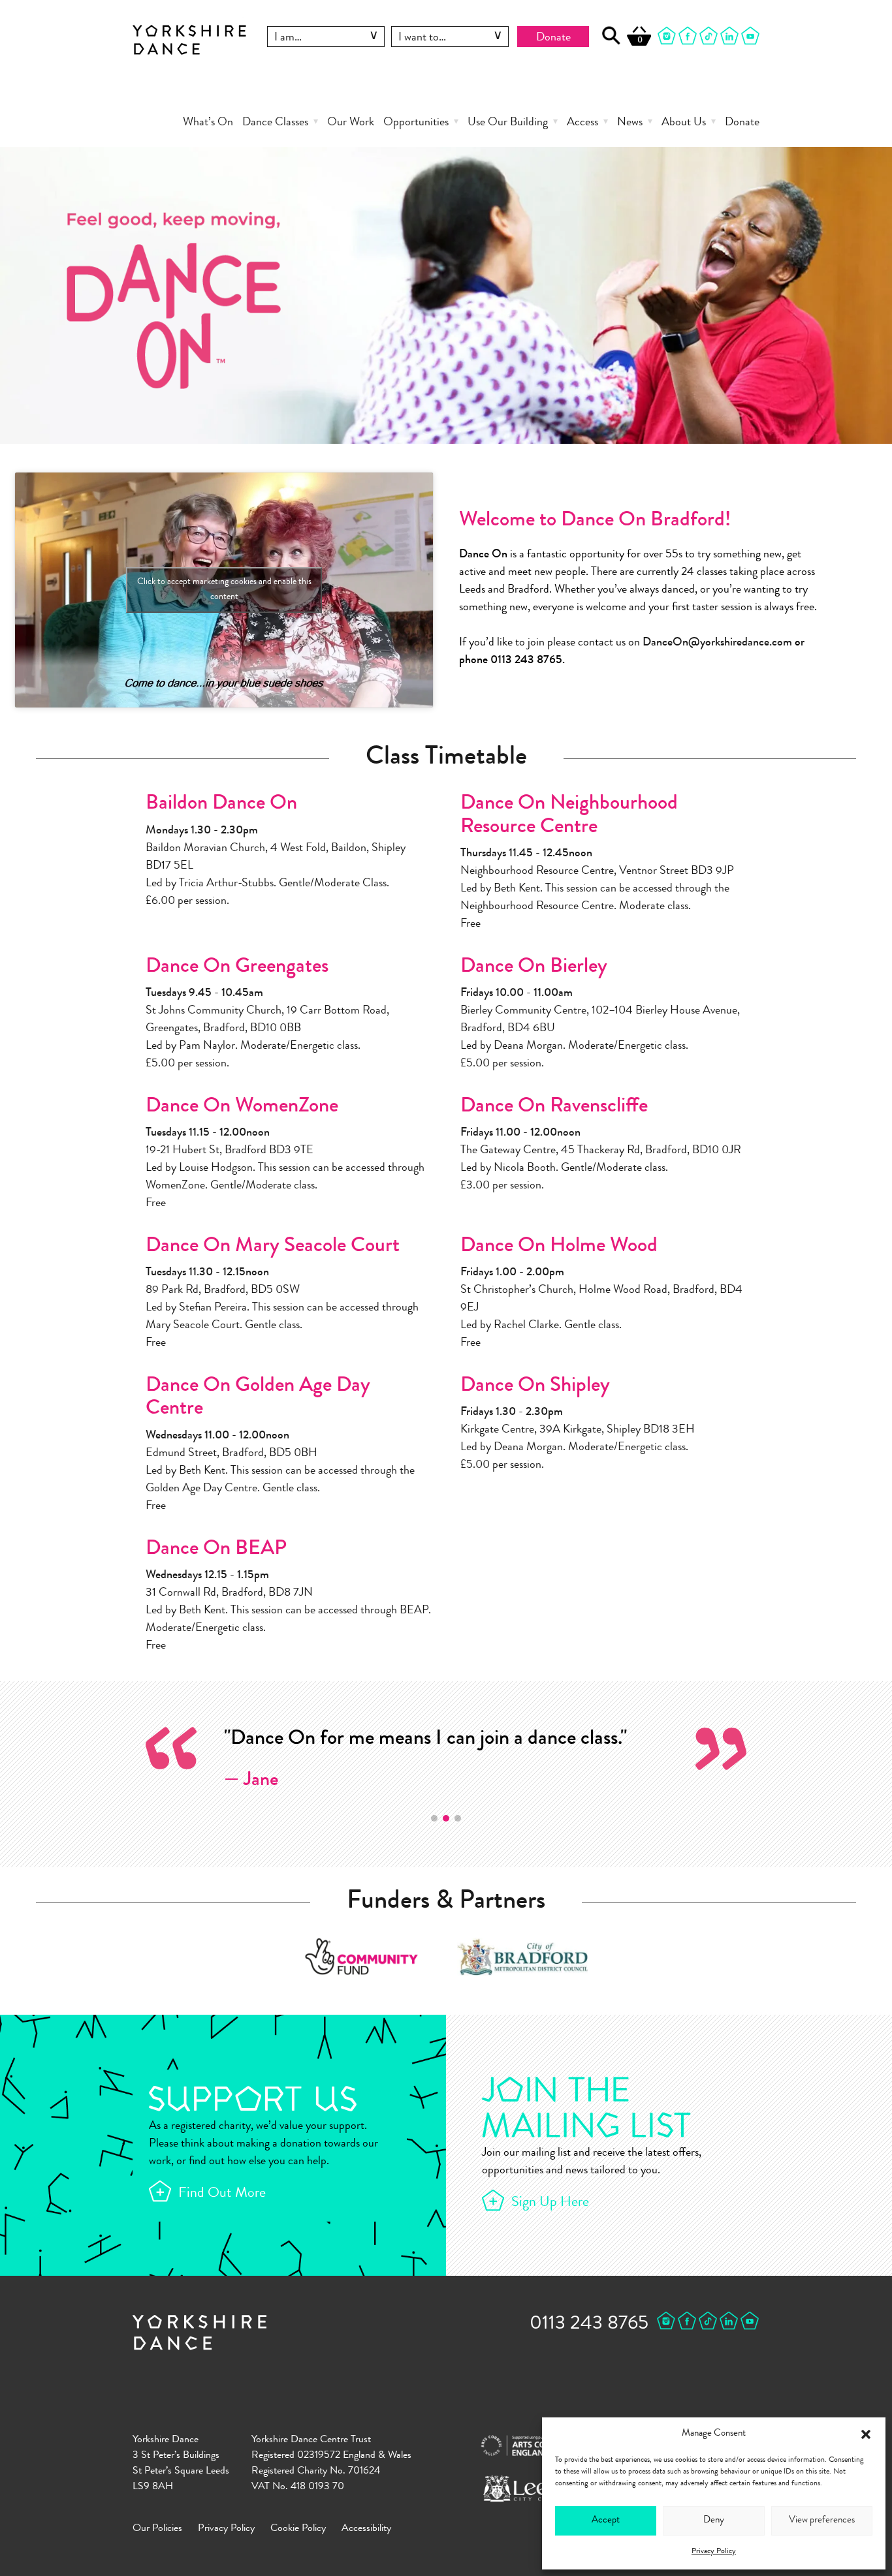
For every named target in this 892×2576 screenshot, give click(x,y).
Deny (714, 2521)
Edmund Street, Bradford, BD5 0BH (231, 1453)
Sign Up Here (550, 2203)
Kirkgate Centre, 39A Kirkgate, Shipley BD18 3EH (578, 1430)
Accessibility (366, 2529)
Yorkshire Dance (189, 38)
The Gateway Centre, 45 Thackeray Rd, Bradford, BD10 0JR (601, 1151)
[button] (866, 2434)
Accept (606, 2521)
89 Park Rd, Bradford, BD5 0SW (223, 1290)
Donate (553, 38)
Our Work (351, 123)
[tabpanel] (446, 1760)
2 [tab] (446, 1818)
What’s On (208, 123)
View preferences (822, 2521)
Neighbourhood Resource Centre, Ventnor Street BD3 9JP (597, 871)
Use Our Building (508, 123)
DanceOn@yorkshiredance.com (717, 643)
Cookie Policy (298, 2529)
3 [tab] (458, 1818)
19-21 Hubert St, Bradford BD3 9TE (230, 1151)
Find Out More (222, 2194)
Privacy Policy (714, 2552)
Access (582, 123)
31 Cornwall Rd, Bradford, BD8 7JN (229, 1593)
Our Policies (157, 2529)
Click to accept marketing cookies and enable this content (224, 590)
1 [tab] (434, 1818)
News (630, 123)
